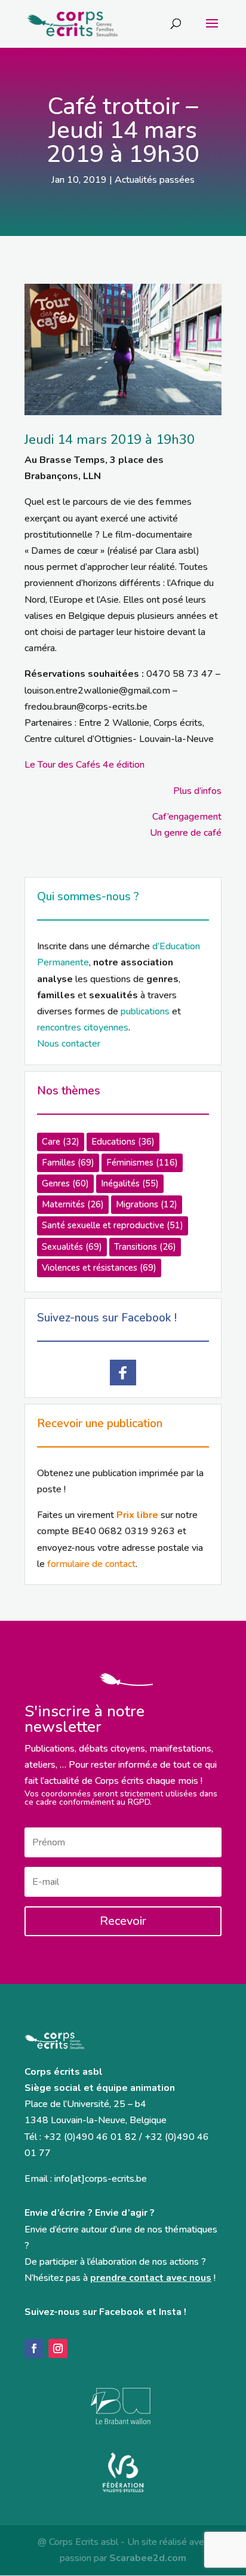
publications (145, 1011)
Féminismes (142, 1163)
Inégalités (130, 1183)
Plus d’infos (197, 791)
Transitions (145, 1247)
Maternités (73, 1204)
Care (61, 1142)
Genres (65, 1183)
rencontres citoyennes (83, 1028)
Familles (68, 1163)
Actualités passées (155, 180)
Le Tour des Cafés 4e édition (84, 765)
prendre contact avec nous (151, 2278)
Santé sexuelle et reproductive (113, 1225)
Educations (123, 1142)
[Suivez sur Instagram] (58, 2348)
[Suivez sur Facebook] (34, 2348)
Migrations (147, 1204)
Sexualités (72, 1247)
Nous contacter (69, 1044)
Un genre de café (186, 833)
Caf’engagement (187, 817)
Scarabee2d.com (148, 2558)
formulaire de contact (91, 1564)
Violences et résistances (99, 1268)
